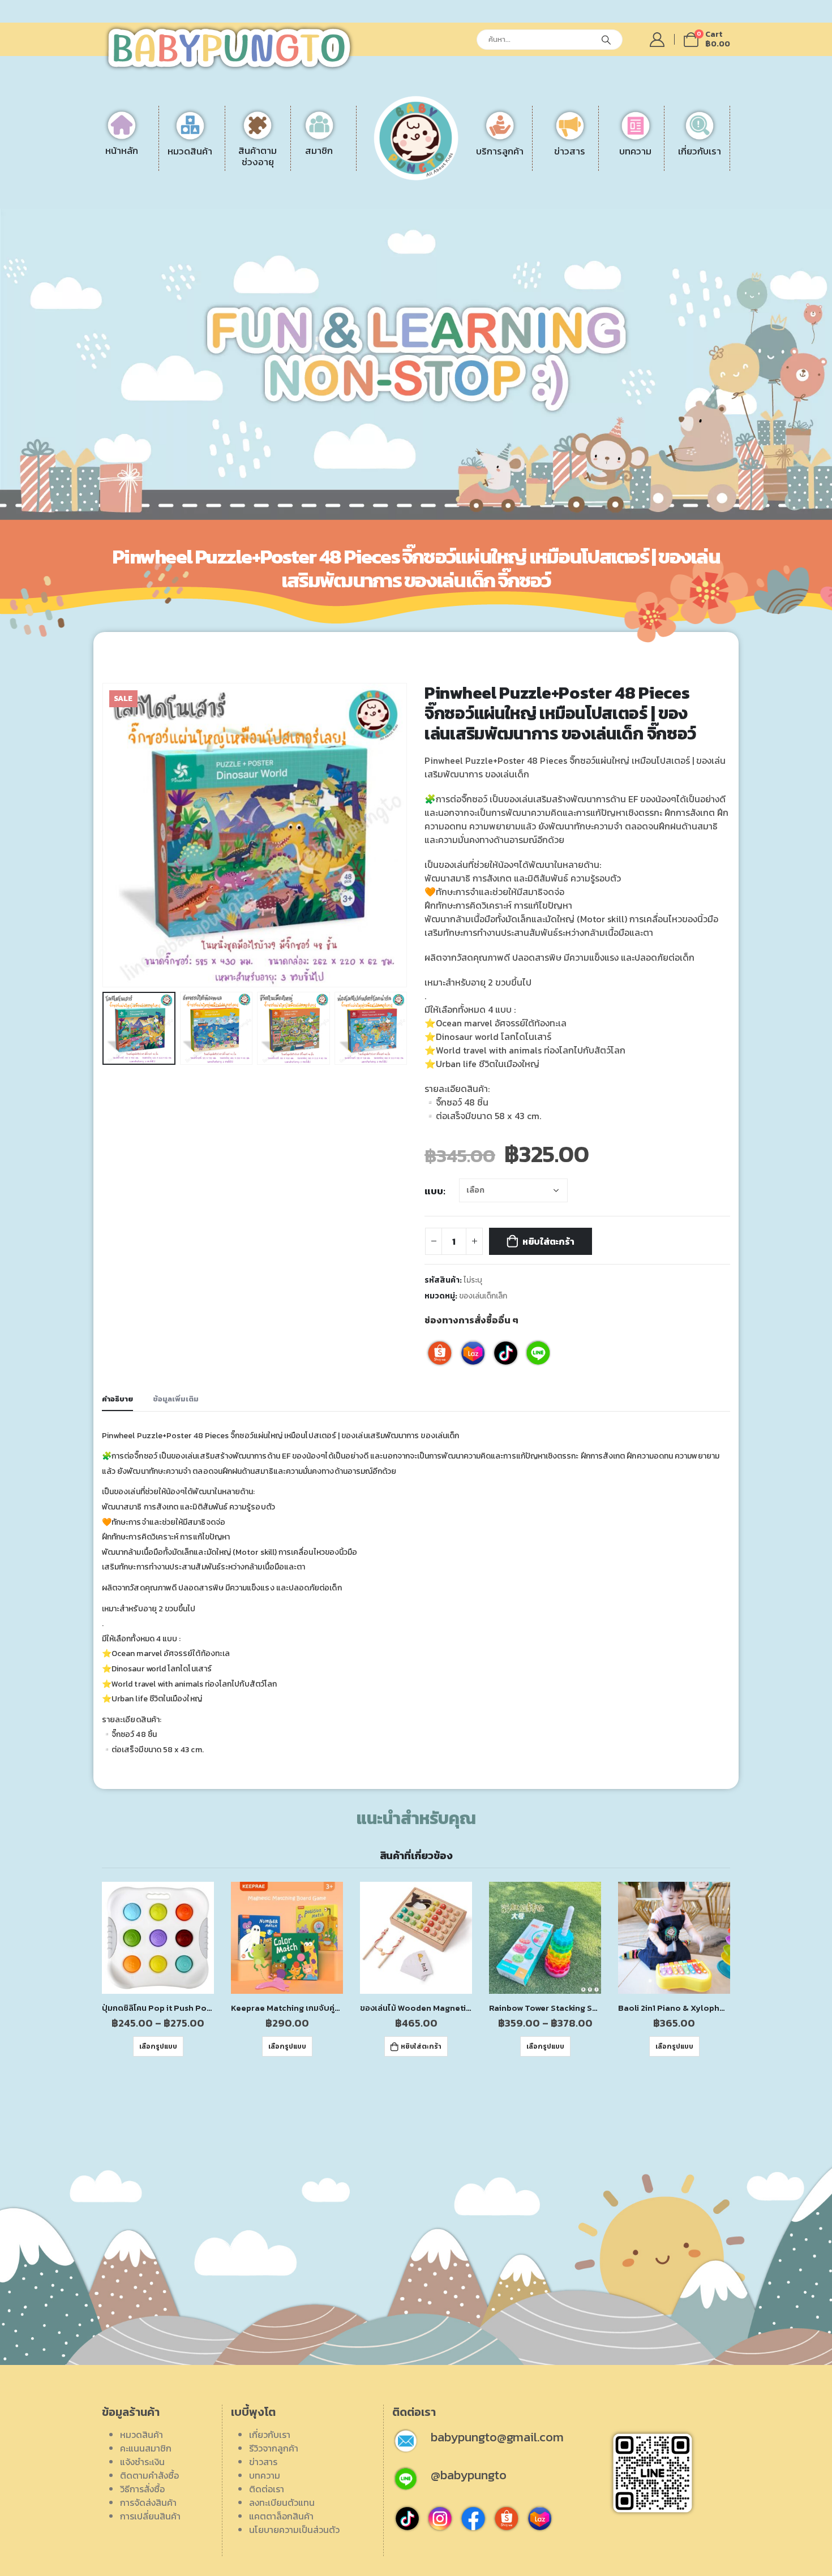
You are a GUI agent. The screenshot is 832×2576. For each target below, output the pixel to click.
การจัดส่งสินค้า (482, 201)
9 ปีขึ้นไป (277, 201)
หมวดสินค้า (141, 2435)
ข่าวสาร (263, 2462)
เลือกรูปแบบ (158, 2046)
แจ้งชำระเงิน (476, 160)
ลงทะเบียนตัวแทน (667, 201)
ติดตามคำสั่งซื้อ (483, 174)
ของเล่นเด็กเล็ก (483, 1296)
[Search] (606, 40)
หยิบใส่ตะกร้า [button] (421, 2046)
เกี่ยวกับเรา (270, 2435)
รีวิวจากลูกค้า (659, 187)
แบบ (434, 1191)
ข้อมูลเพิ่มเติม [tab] (176, 1399)
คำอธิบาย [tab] (117, 1399)
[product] (158, 1938)
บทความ (265, 2475)
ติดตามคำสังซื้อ (149, 2475)
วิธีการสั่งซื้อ (476, 187)
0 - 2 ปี (275, 160)
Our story (654, 160)
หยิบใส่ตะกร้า (548, 1241)
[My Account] (657, 40)
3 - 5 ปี (274, 174)
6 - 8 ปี (275, 187)
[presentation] (105, 835)
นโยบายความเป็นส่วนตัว (294, 2530)
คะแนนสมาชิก (146, 2448)
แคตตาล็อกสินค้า (667, 214)
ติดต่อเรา (652, 174)
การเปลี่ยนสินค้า (484, 214)
